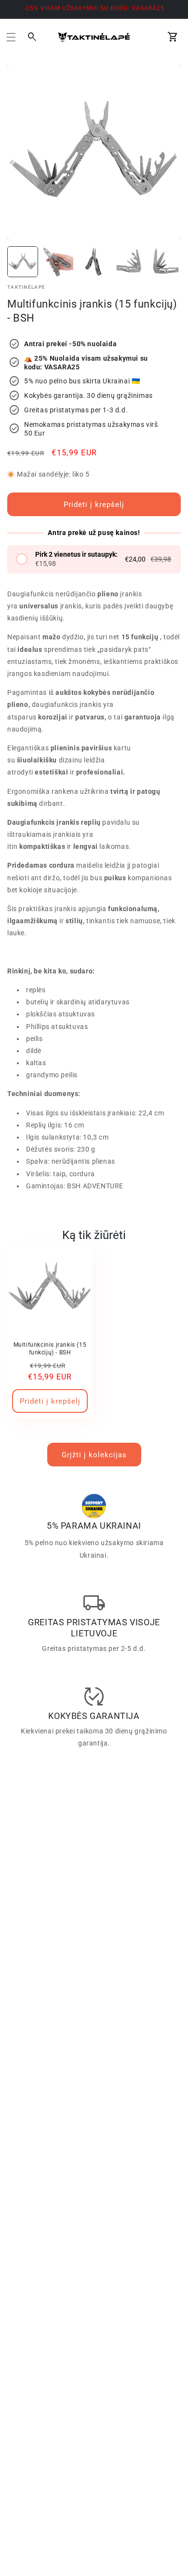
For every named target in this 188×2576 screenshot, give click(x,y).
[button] (11, 37)
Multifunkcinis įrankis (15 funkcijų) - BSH (50, 1349)
